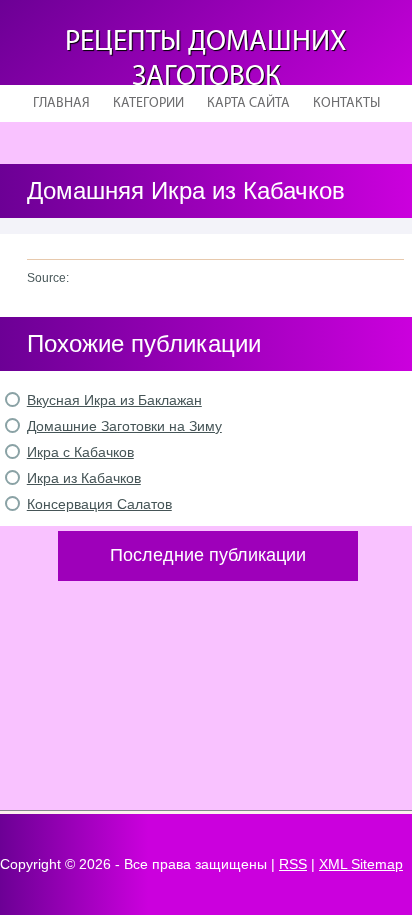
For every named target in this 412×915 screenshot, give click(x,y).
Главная (61, 103)
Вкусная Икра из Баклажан (114, 400)
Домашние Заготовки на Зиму (124, 426)
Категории (148, 103)
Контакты (346, 103)
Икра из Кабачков (84, 478)
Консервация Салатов (99, 504)
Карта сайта (248, 103)
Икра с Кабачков (80, 452)
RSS (293, 864)
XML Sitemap (361, 864)
